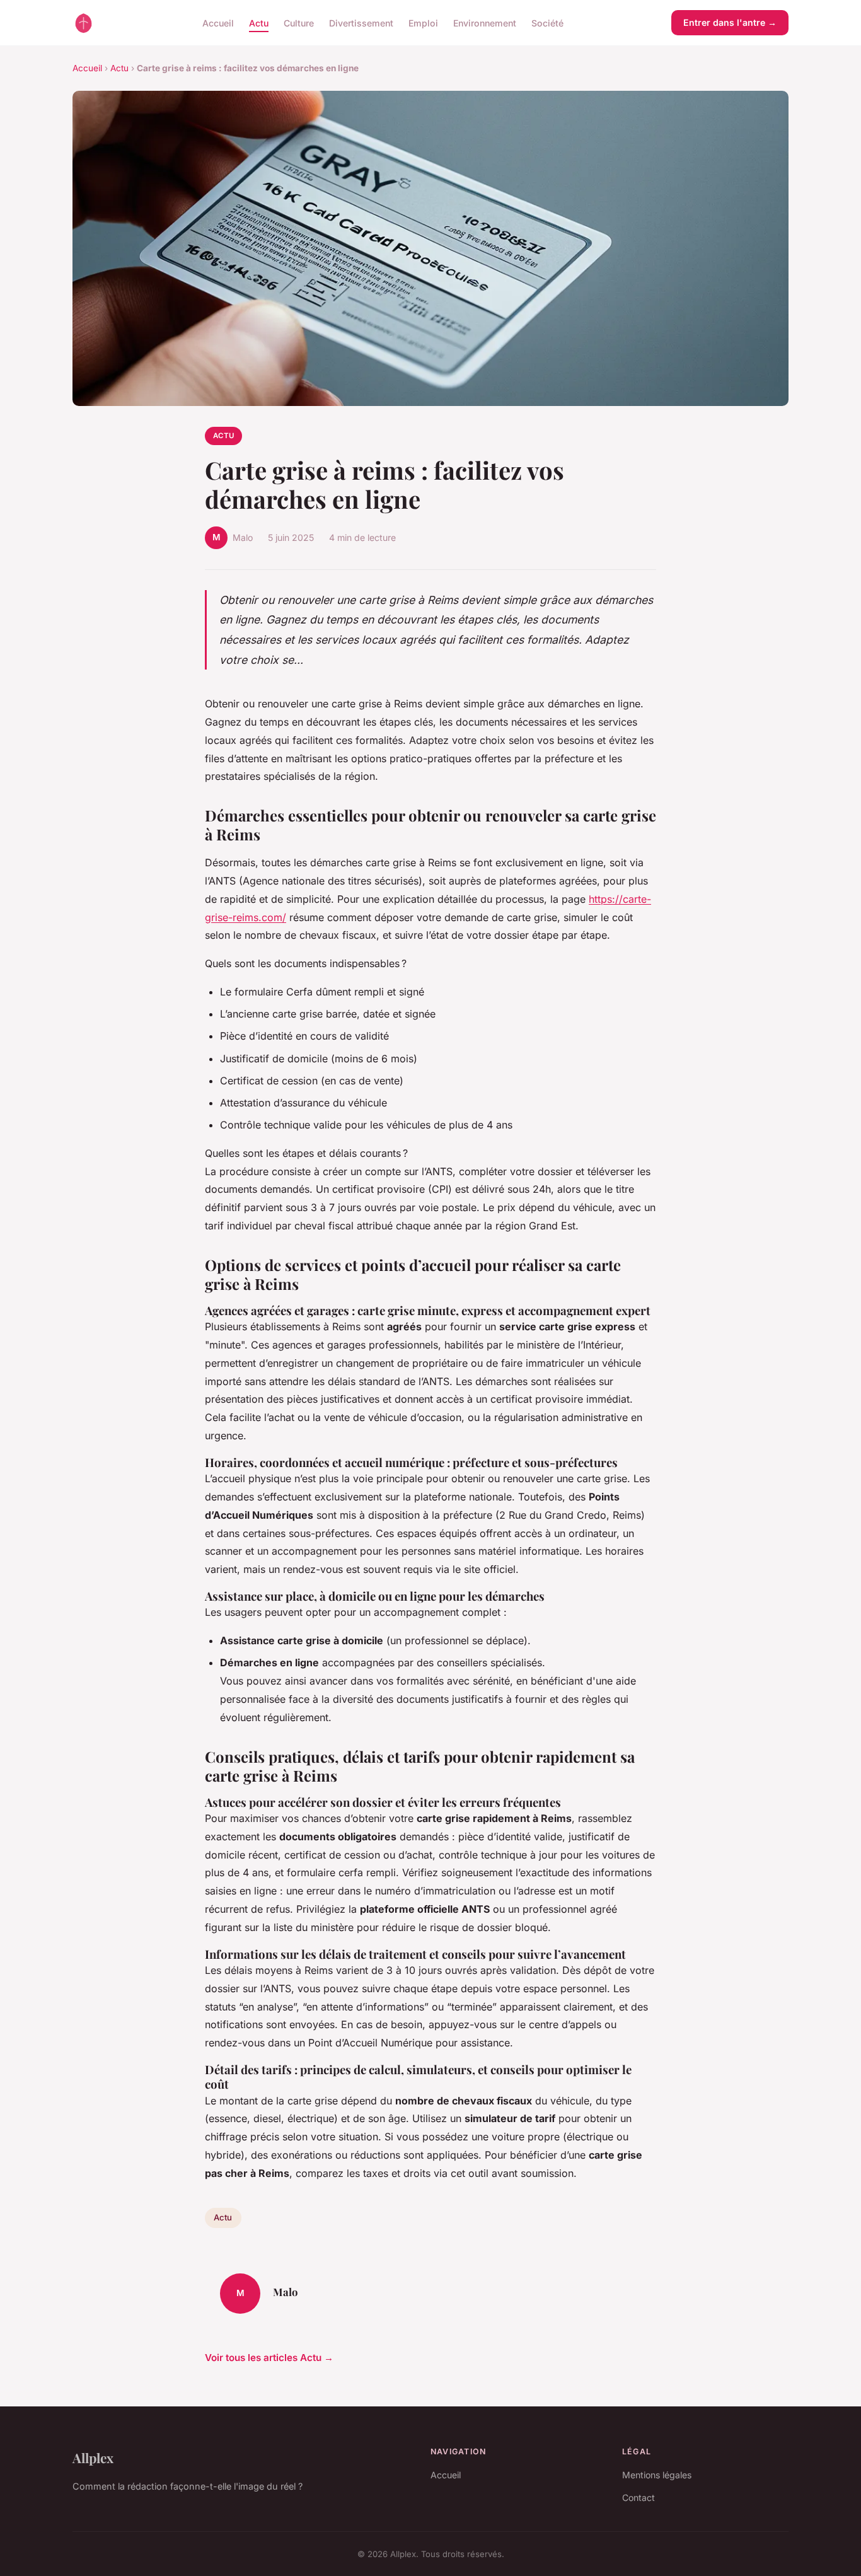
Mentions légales (657, 2475)
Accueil (218, 22)
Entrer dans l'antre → (730, 22)
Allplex (93, 2457)
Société (547, 22)
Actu (259, 22)
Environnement (485, 22)
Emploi (423, 22)
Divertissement (361, 22)
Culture (299, 22)
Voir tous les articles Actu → (269, 2358)
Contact (639, 2498)
